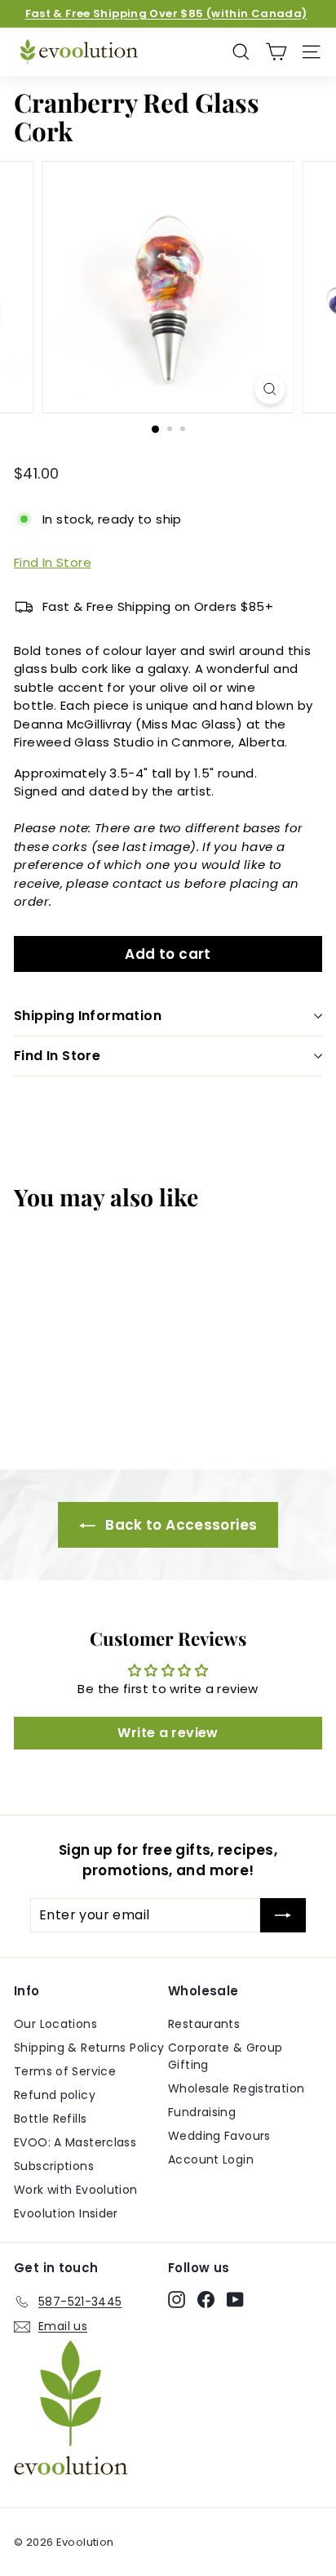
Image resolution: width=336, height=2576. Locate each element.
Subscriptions (54, 2166)
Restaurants (204, 2024)
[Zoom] (270, 389)
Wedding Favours (219, 2136)
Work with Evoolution (76, 2190)
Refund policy (55, 2095)
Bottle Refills (50, 2119)
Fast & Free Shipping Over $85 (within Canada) (166, 13)
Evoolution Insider (66, 2213)
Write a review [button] (168, 1733)
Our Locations (55, 2024)
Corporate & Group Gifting (225, 2056)
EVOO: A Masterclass (75, 2142)
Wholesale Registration (236, 2088)
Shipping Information (88, 1016)
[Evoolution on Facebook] (206, 2299)
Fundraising (202, 2112)
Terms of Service (65, 2071)
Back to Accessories (180, 1525)
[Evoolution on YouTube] (235, 2299)
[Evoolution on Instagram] (177, 2299)
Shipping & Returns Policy (89, 2048)
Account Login (211, 2159)
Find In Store (53, 562)
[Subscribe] (283, 1915)
